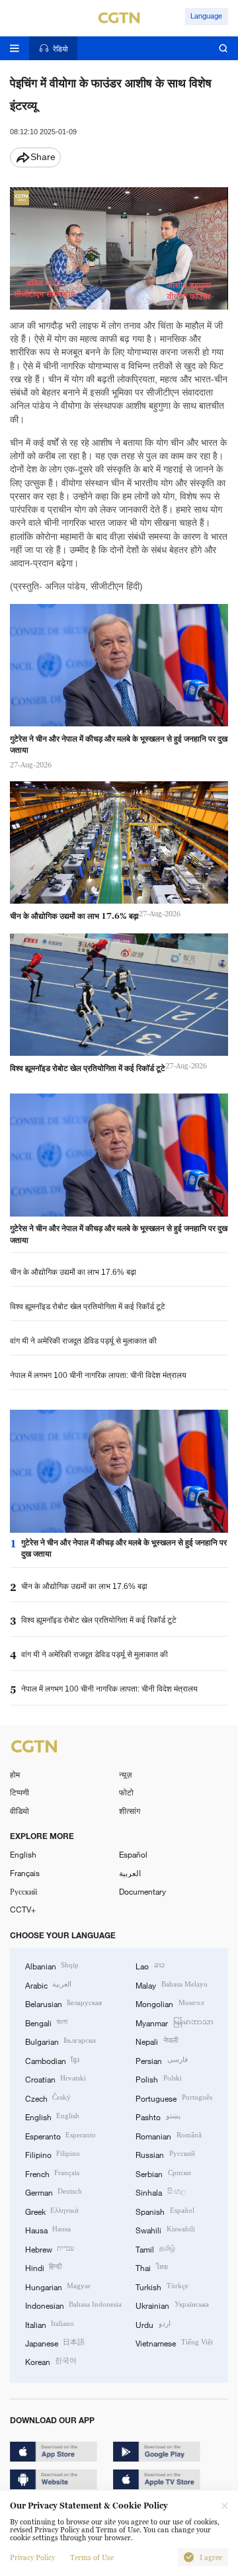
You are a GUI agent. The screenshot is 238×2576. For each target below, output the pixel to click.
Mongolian (169, 2003)
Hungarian (58, 2286)
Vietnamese (174, 2342)
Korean (51, 2361)
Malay (171, 1985)
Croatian (56, 2079)
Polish (158, 2079)
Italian (50, 2324)
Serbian (163, 2173)
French (52, 2173)
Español (133, 1854)
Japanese (55, 2342)
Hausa (48, 2229)
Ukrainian (172, 2305)
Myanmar (174, 2022)
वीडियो (20, 1811)
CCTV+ (23, 1909)
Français (25, 1873)
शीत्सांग (130, 1811)
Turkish (162, 2286)
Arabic (48, 1985)
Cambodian (52, 2060)
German (54, 2192)
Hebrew (50, 2249)
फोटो (126, 1792)
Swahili (165, 2229)
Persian (161, 2060)
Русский (23, 1891)
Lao (150, 1965)
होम (15, 1774)
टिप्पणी (20, 1792)
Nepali (156, 2041)
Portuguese (174, 2098)
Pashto (158, 2116)
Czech (48, 2098)
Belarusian (63, 2003)
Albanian (52, 1965)
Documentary (142, 1891)
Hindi (43, 2267)
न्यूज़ (125, 1774)
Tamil (155, 2249)
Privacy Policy (32, 2557)
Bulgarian (60, 2041)
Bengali (46, 2022)
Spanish (165, 2211)
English (23, 1854)
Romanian (168, 2135)
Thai (151, 2267)
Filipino (53, 2154)
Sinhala (160, 2192)
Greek (52, 2211)
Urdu (153, 2324)
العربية (130, 1873)
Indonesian (73, 2305)
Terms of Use (92, 2557)
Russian (165, 2154)
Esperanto (60, 2135)
